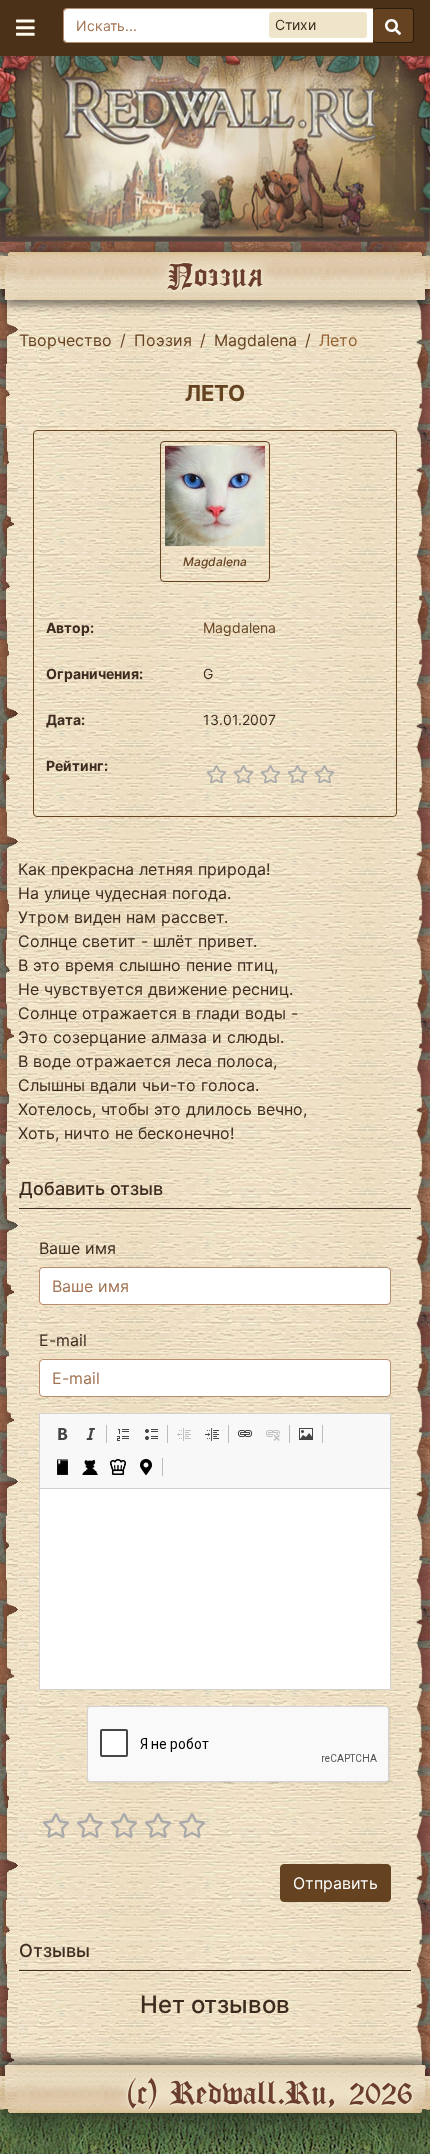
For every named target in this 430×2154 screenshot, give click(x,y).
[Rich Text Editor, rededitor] (214, 1589)
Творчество (65, 340)
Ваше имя (77, 1248)
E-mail (63, 1340)
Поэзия (163, 340)
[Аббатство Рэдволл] (215, 144)
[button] (62, 1434)
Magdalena (255, 340)
